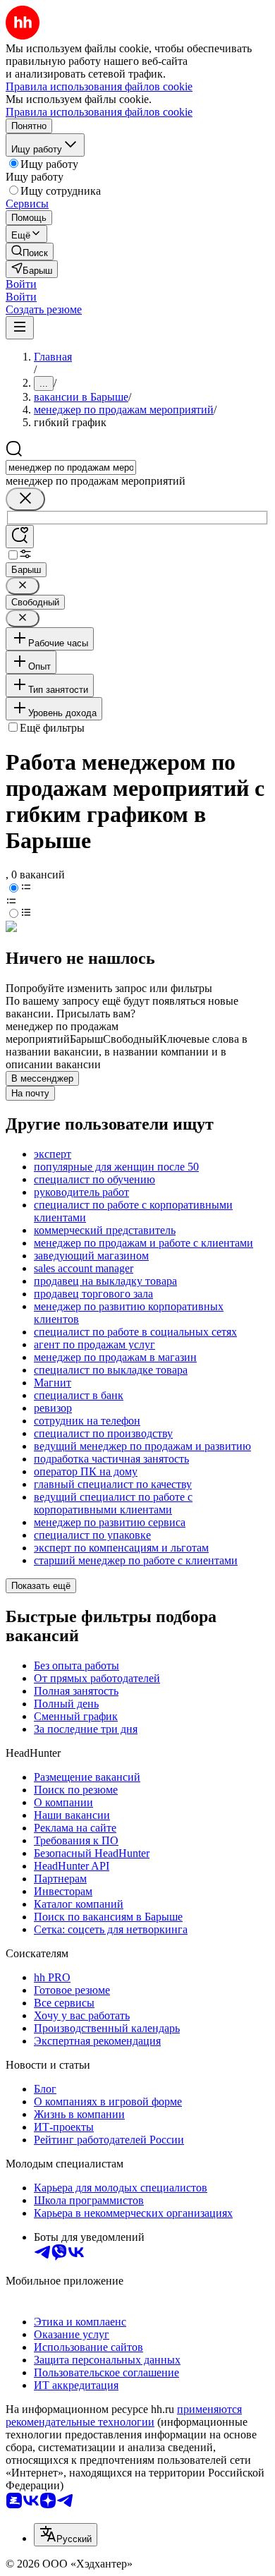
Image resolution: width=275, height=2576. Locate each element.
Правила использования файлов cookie (99, 112)
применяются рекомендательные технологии (124, 2415)
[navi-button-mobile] (20, 328)
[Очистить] (25, 499)
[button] (21, 284)
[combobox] (71, 467)
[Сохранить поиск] (20, 537)
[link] (30, 252)
